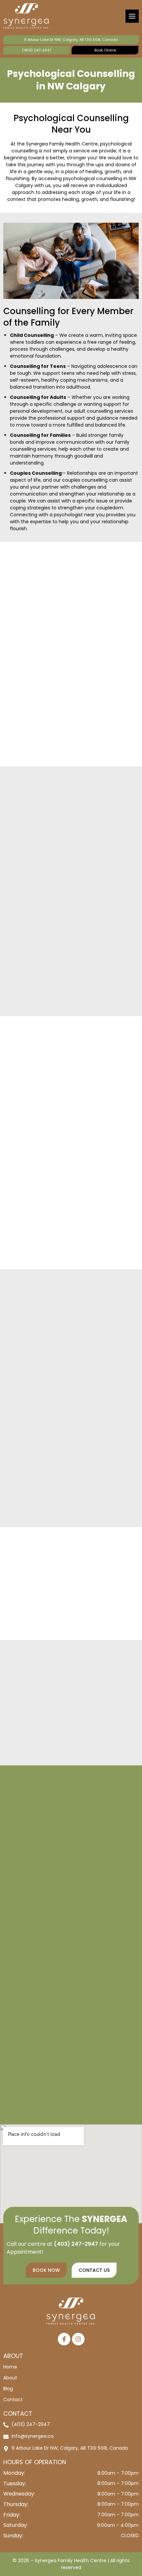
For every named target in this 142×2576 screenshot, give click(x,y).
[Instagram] (78, 2339)
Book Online (105, 50)
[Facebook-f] (64, 2339)
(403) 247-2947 (37, 50)
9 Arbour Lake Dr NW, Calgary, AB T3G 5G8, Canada (71, 40)
